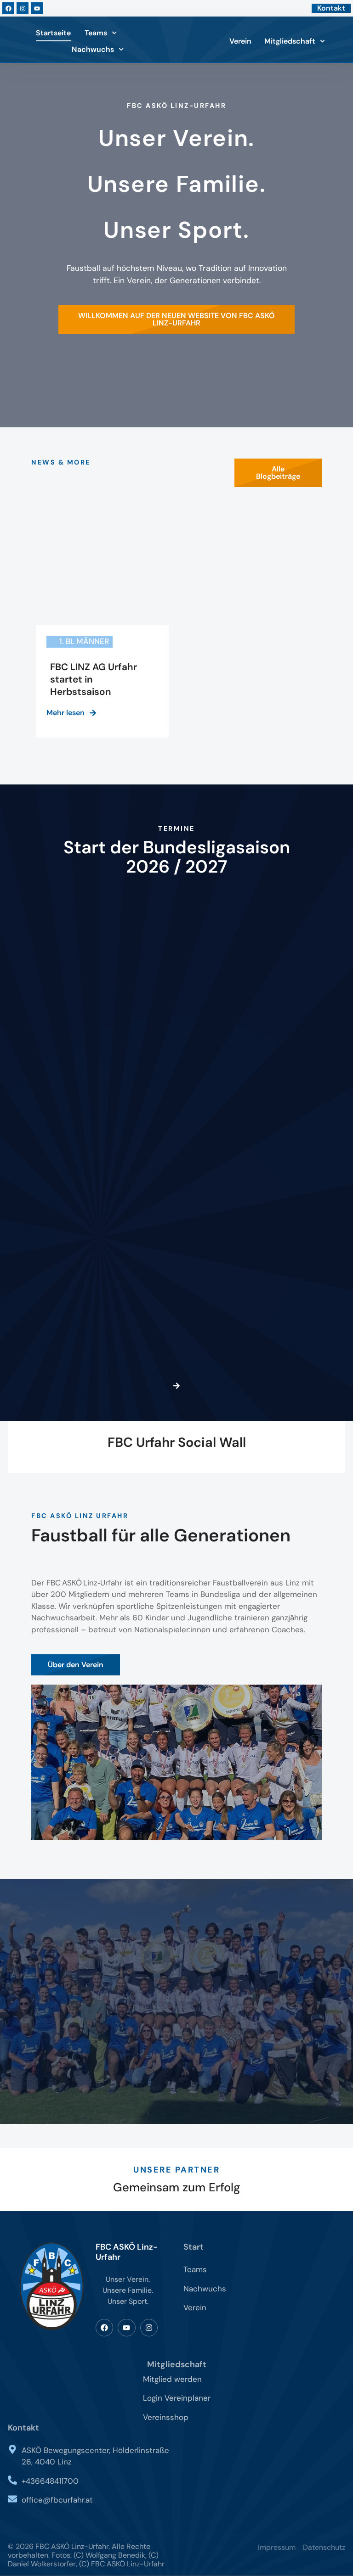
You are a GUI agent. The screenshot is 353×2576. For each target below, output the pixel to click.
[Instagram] (23, 8)
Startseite (53, 33)
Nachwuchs (93, 49)
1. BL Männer (84, 641)
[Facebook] (8, 8)
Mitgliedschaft (290, 41)
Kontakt (23, 2428)
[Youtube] (37, 8)
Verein (240, 41)
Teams (96, 33)
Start (194, 2247)
